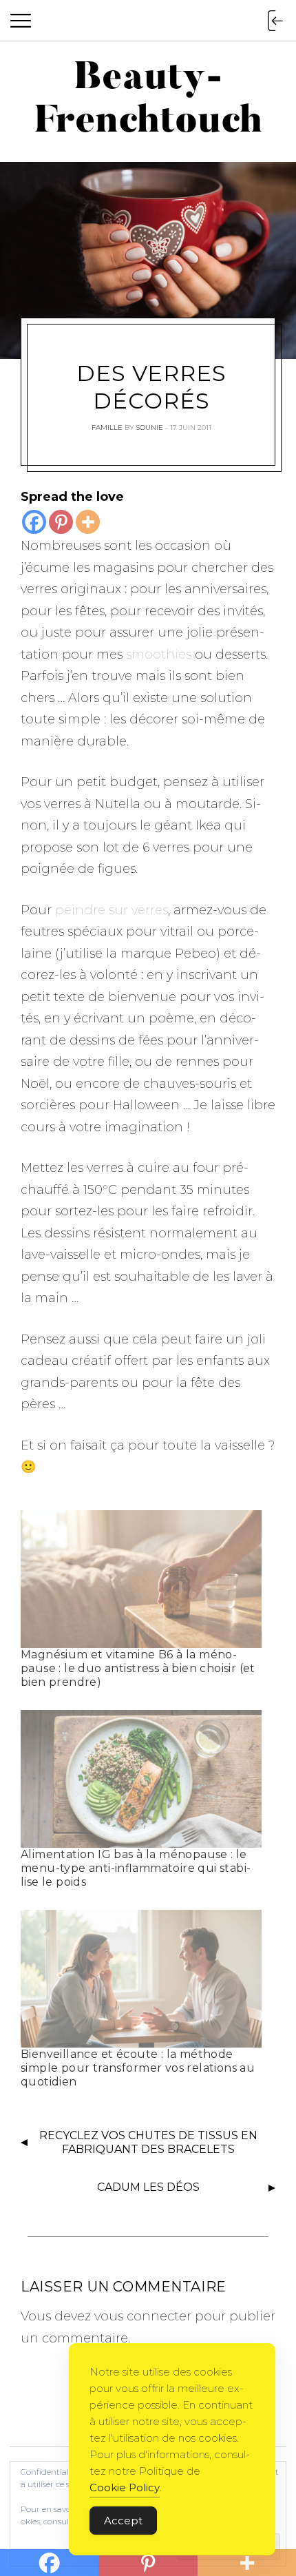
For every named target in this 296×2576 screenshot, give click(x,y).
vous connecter (143, 2316)
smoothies (159, 655)
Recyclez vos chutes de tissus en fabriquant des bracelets (148, 2143)
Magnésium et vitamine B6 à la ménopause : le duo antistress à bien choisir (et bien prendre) (138, 1668)
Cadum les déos (148, 2187)
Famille (107, 427)
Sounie (150, 427)
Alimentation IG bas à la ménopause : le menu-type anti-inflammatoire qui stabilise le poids (136, 1868)
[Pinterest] (61, 522)
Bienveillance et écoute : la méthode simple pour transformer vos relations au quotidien (138, 2068)
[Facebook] (34, 522)
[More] (88, 522)
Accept (123, 2521)
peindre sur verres (112, 910)
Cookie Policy (125, 2487)
